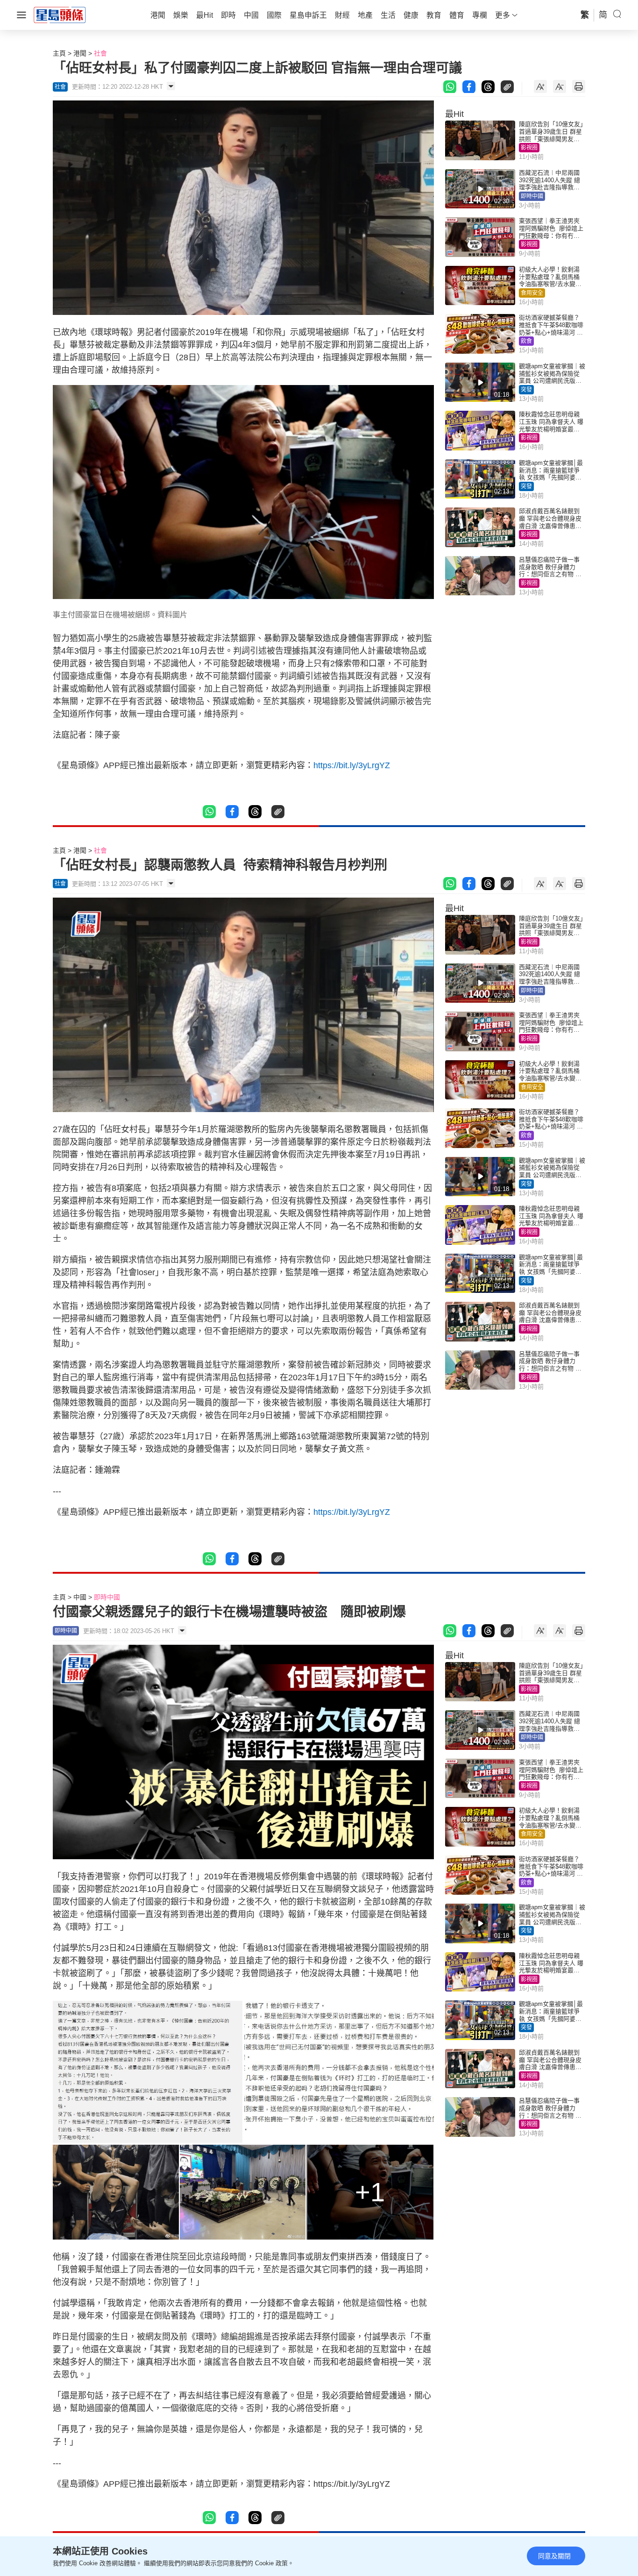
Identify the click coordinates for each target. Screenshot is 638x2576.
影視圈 (529, 148)
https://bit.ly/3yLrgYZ (352, 765)
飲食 (526, 341)
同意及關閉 (554, 2556)
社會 (100, 53)
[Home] (60, 14)
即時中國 (532, 196)
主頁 (59, 53)
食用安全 (532, 293)
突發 (526, 390)
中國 (80, 1597)
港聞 (80, 53)
